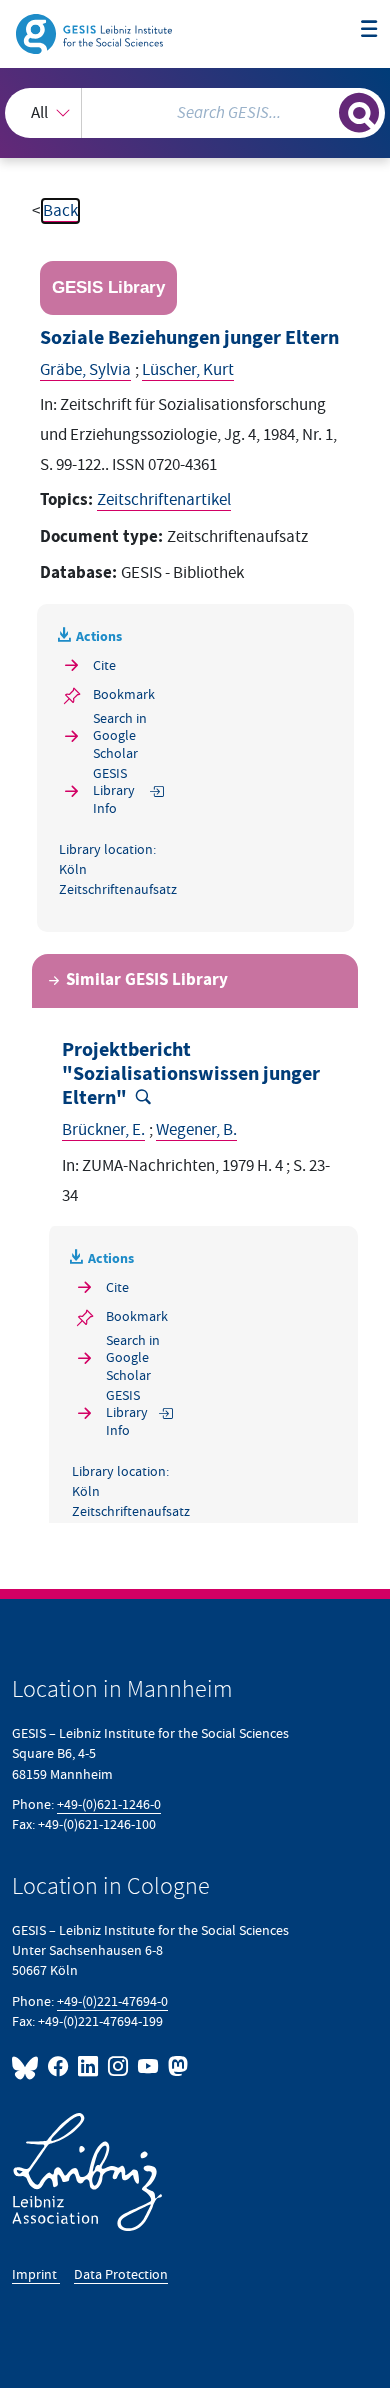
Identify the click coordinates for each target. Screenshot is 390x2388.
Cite (104, 665)
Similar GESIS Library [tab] (147, 980)
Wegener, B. (196, 1130)
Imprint (36, 2274)
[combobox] (195, 113)
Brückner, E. (103, 1130)
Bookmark (124, 694)
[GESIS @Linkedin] (89, 2066)
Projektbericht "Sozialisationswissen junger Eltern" (191, 1074)
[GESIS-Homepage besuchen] (95, 33)
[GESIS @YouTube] (149, 2066)
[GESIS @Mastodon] (176, 2066)
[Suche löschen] (323, 110)
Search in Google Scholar (120, 736)
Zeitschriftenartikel (164, 500)
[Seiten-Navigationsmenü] (369, 30)
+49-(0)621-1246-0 (109, 1804)
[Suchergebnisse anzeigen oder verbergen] (359, 113)
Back (60, 211)
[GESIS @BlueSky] (28, 2066)
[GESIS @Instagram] (119, 2066)
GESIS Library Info (114, 791)
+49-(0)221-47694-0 (112, 2001)
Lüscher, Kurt (188, 370)
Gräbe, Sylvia (85, 370)
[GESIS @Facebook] (59, 2066)
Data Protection (121, 2274)
